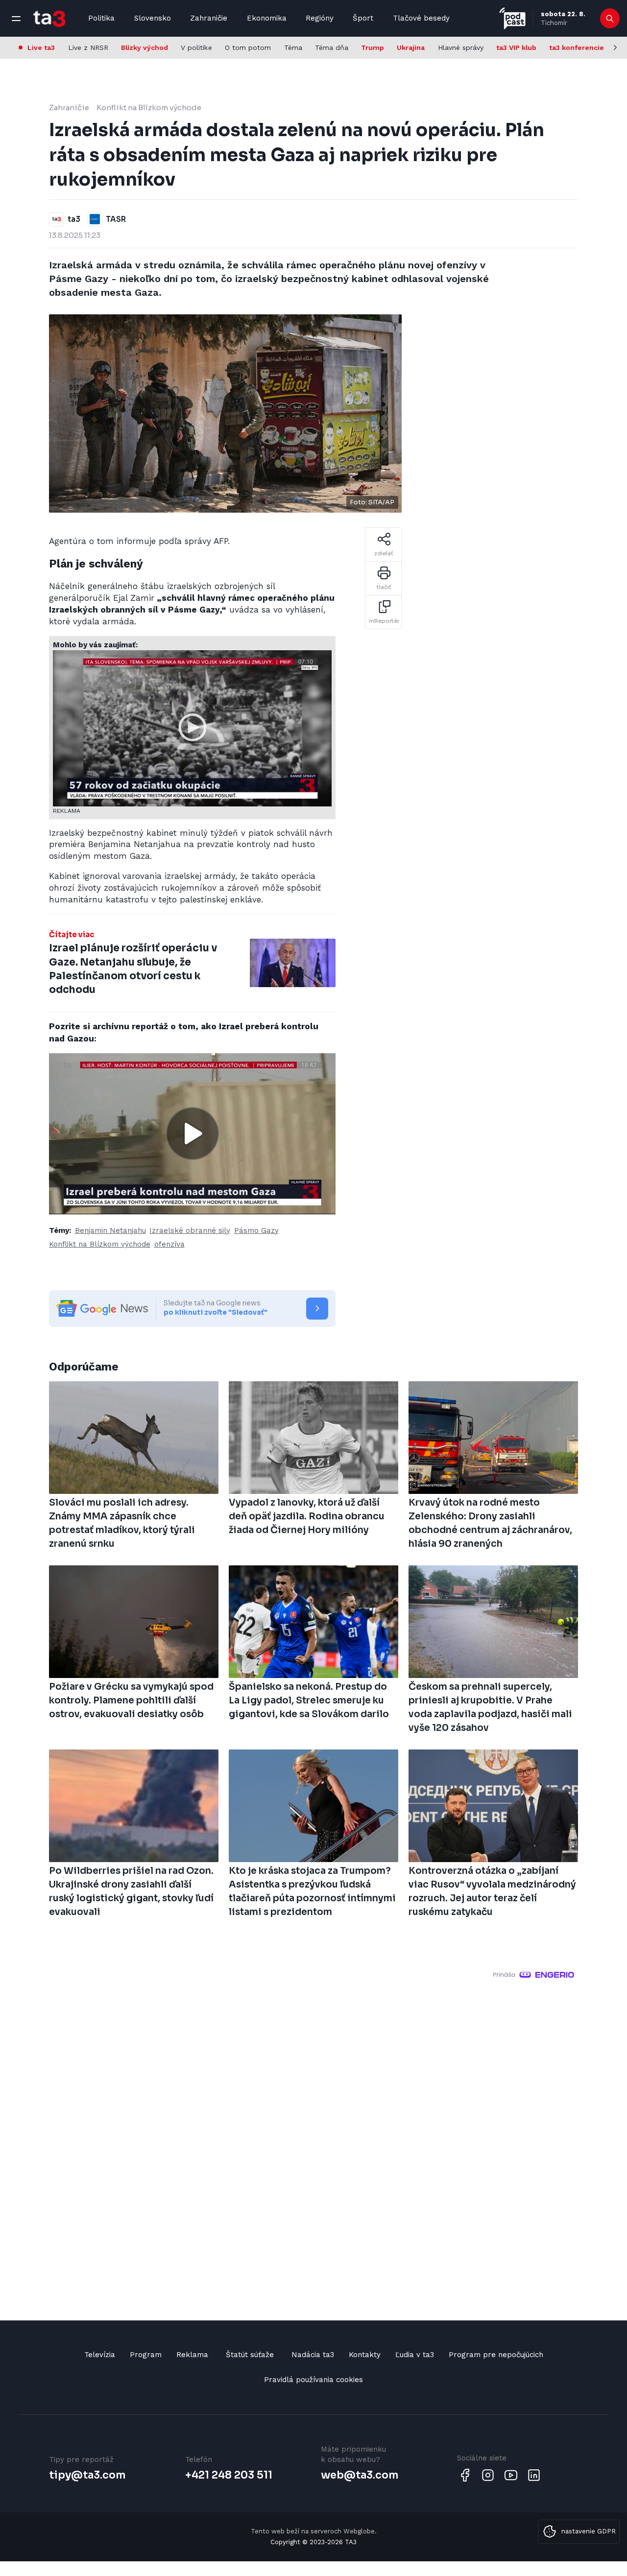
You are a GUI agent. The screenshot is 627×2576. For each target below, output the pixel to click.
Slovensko (153, 18)
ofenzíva (169, 1244)
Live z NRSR (88, 47)
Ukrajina (411, 47)
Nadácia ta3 (313, 2355)
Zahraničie (209, 18)
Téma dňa (332, 47)
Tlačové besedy (421, 18)
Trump (373, 47)
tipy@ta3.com (87, 2475)
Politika (101, 18)
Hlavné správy (461, 47)
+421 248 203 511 (229, 2475)
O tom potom (248, 47)
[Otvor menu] (16, 19)
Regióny (320, 18)
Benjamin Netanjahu (110, 1230)
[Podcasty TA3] (512, 18)
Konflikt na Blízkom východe (149, 107)
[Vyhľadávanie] (610, 19)
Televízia (100, 2355)
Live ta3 (41, 47)
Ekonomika (267, 18)
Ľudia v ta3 (415, 2355)
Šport (363, 18)
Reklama (192, 2355)
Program (146, 2355)
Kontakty (365, 2355)
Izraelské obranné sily (190, 1230)
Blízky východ (145, 47)
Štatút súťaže (250, 2355)
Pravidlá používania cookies (313, 2380)
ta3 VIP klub (516, 47)
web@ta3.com (360, 2475)
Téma (293, 47)
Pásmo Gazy (256, 1230)
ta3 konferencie (577, 47)
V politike (196, 47)
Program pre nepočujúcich (496, 2355)
